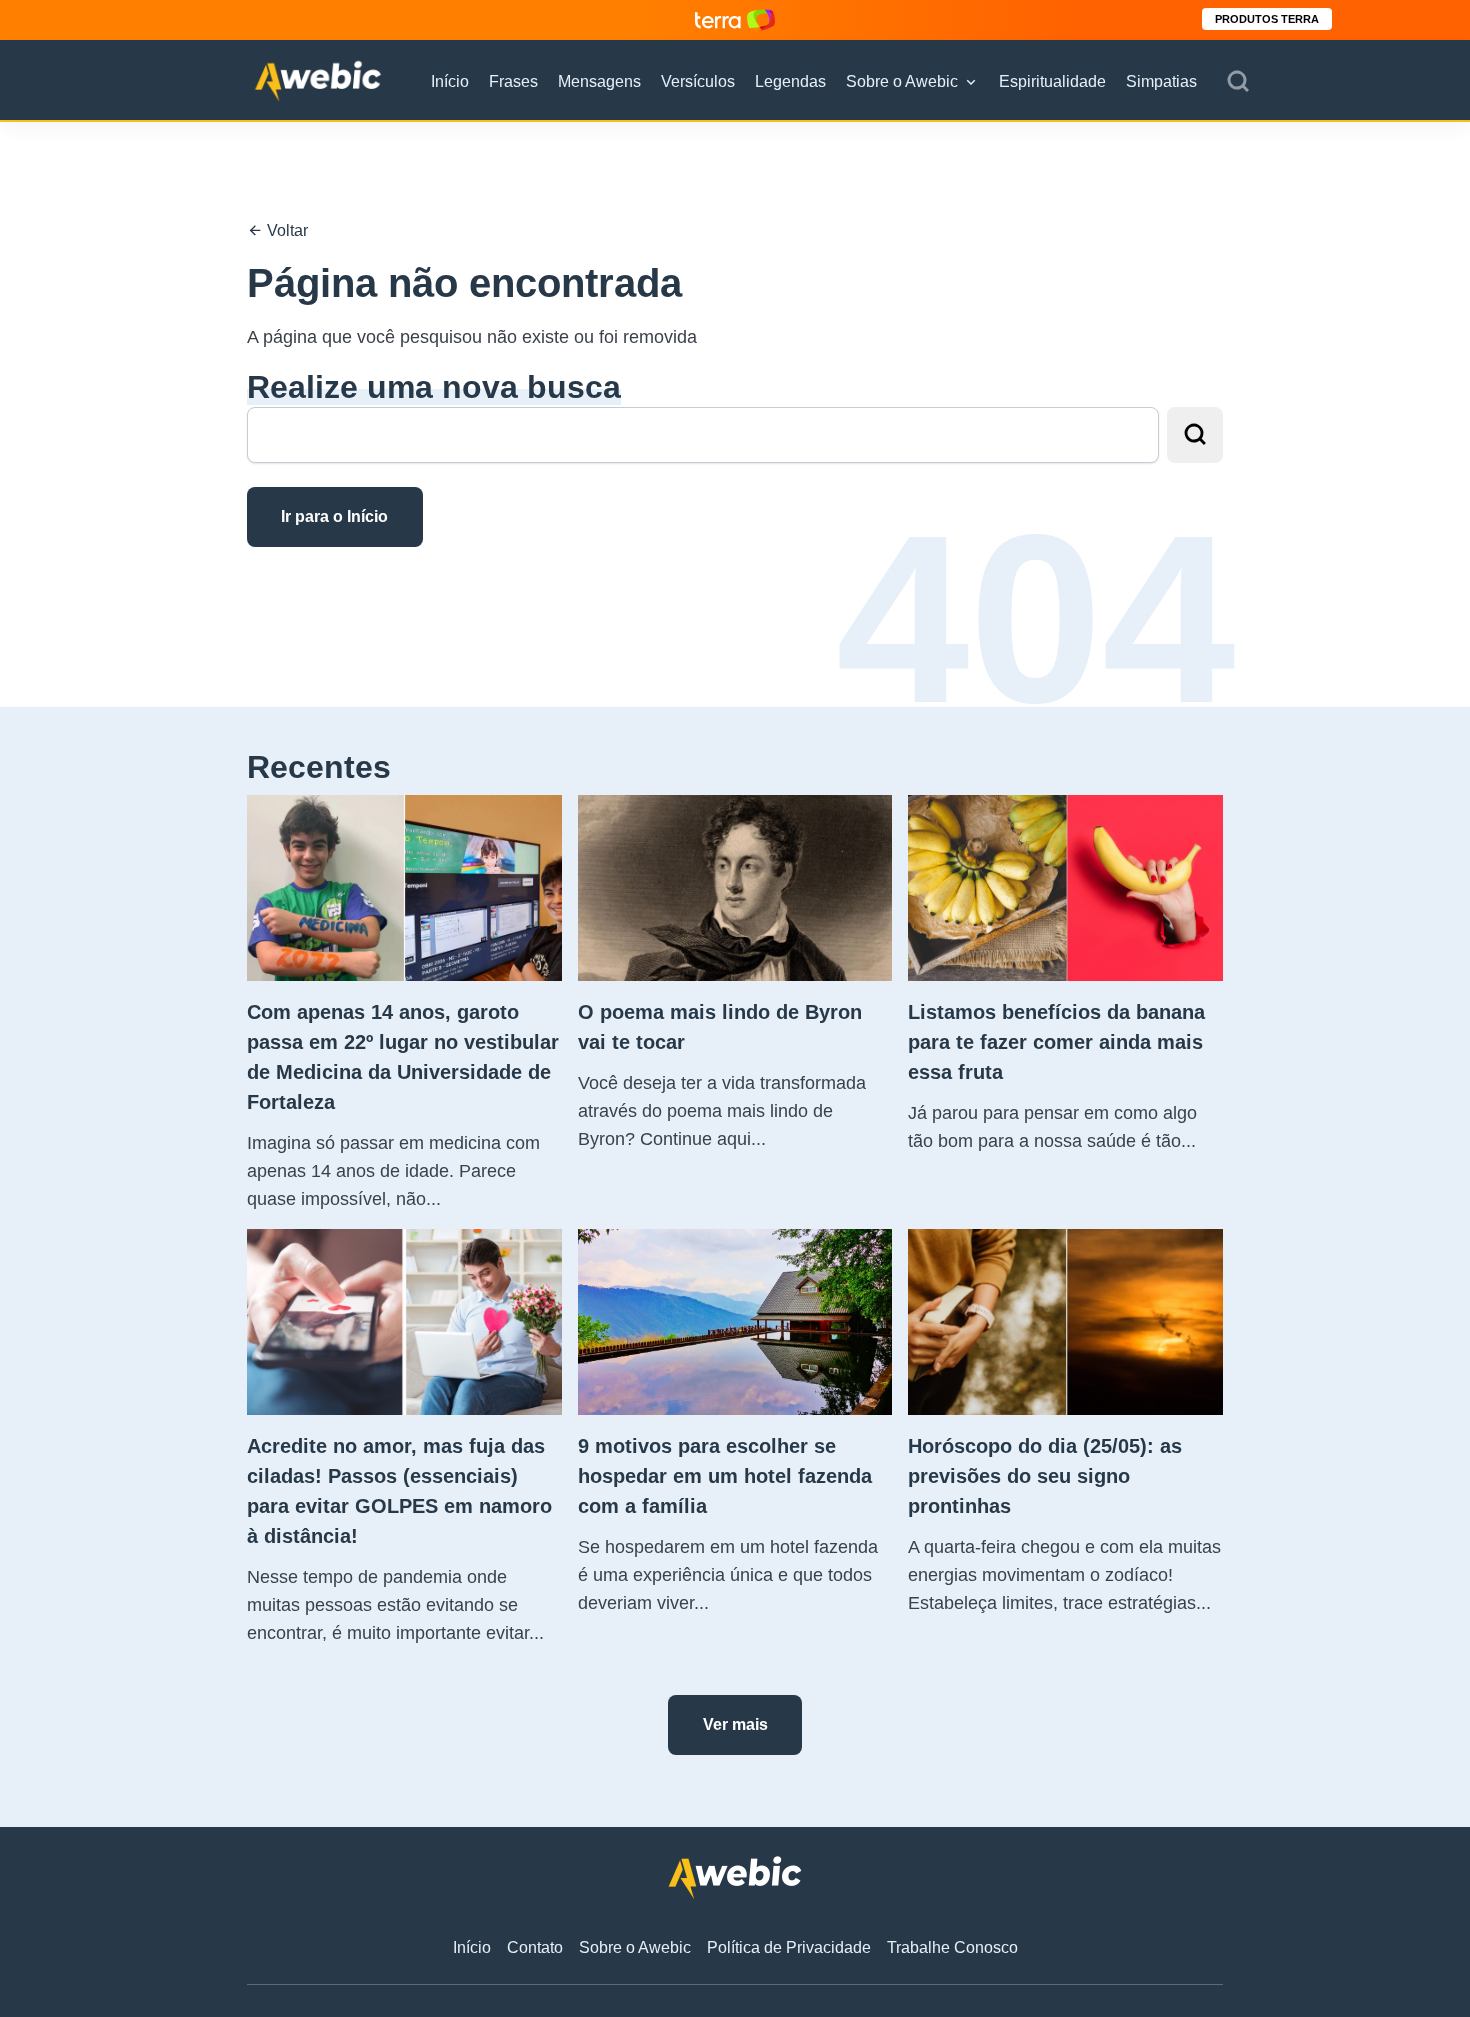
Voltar (285, 230)
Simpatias (1161, 81)
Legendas (790, 81)
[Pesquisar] (1238, 82)
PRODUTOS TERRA (1267, 19)
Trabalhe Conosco (952, 1947)
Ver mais (735, 1724)
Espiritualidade (1052, 81)
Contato (535, 1947)
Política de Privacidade (789, 1947)
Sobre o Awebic (902, 81)
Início (450, 81)
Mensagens (599, 81)
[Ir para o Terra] (735, 19)
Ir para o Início (334, 516)
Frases (513, 81)
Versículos (698, 81)
